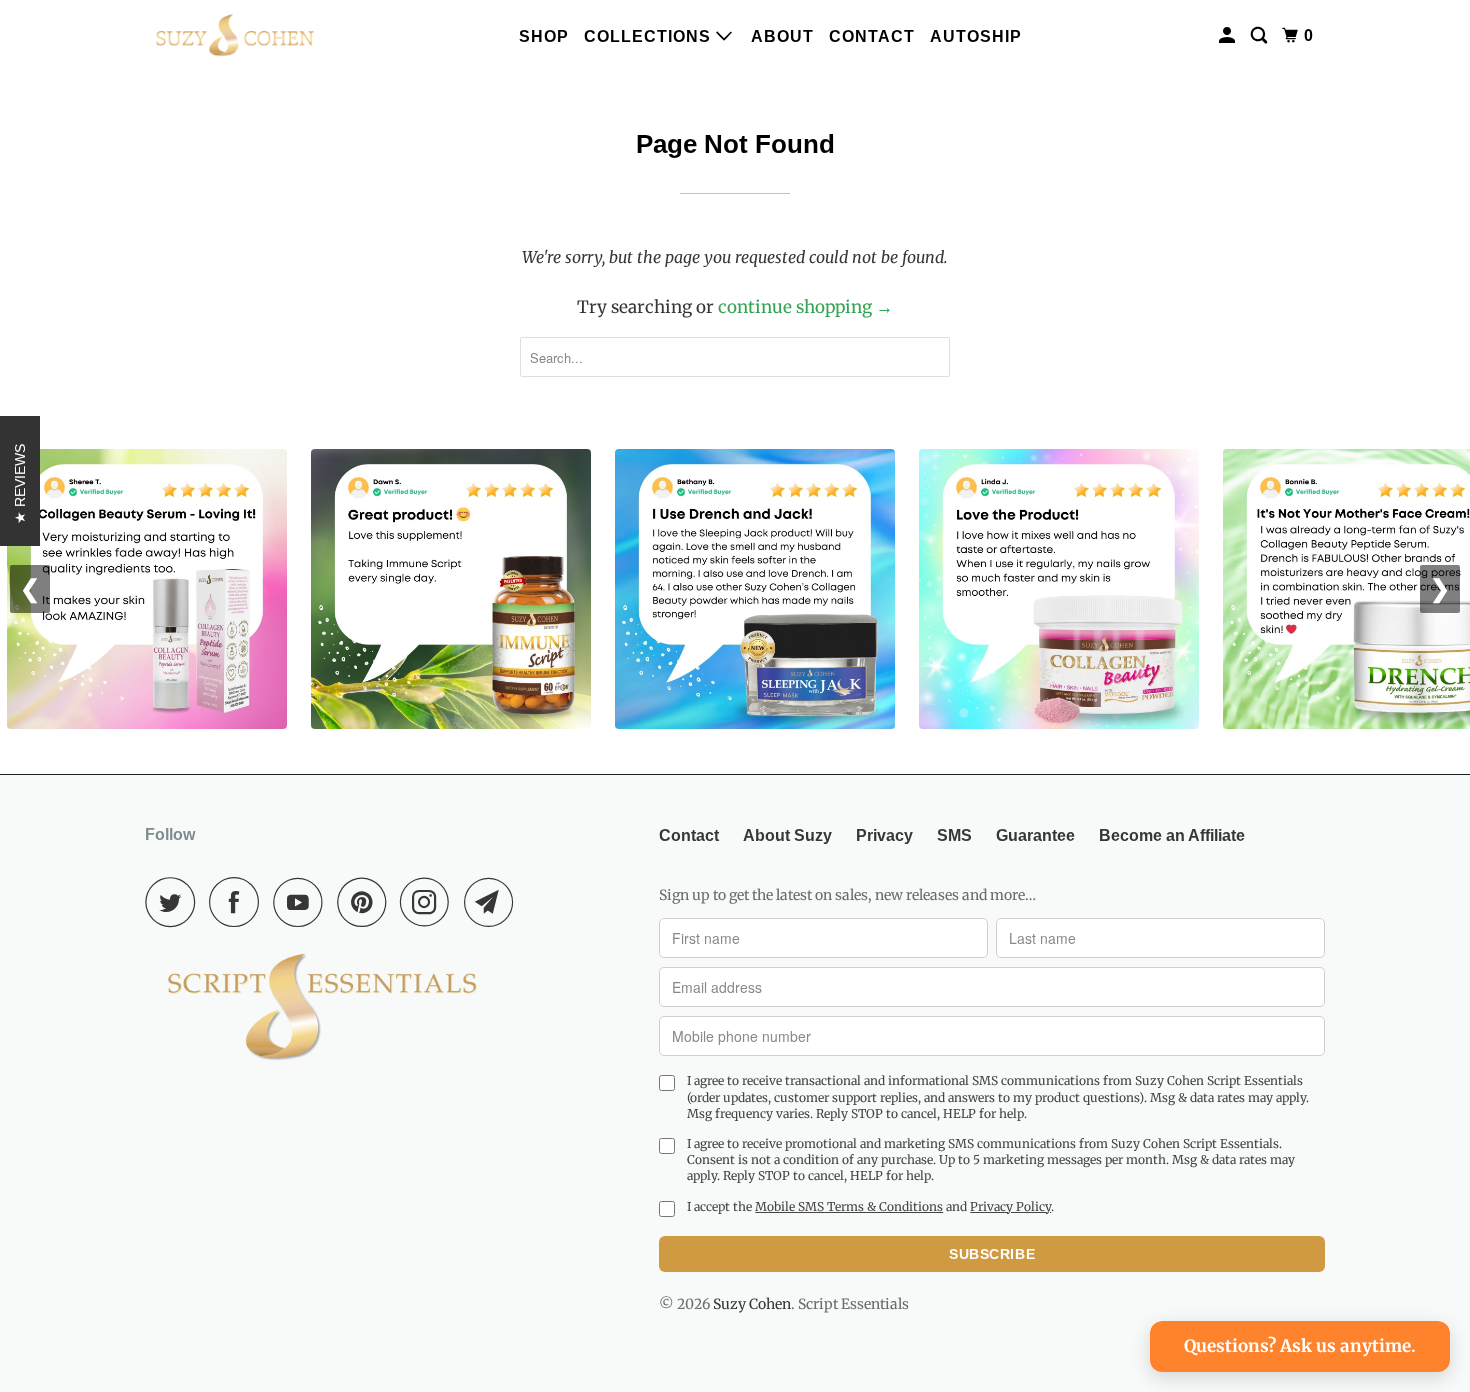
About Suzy (787, 835)
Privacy (884, 835)
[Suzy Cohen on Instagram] (430, 902)
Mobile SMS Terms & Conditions (849, 1206)
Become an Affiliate (1172, 835)
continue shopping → (805, 307)
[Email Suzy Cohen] (494, 902)
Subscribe (992, 1254)
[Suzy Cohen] (235, 36)
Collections (650, 36)
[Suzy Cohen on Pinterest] (366, 902)
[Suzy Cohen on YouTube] (303, 902)
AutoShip (976, 36)
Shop (544, 36)
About (782, 36)
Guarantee (1035, 835)
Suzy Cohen (752, 1304)
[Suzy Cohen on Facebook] (239, 902)
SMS (954, 835)
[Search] (1261, 36)
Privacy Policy (1010, 1206)
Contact (872, 36)
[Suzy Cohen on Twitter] (175, 902)
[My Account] (1229, 36)
